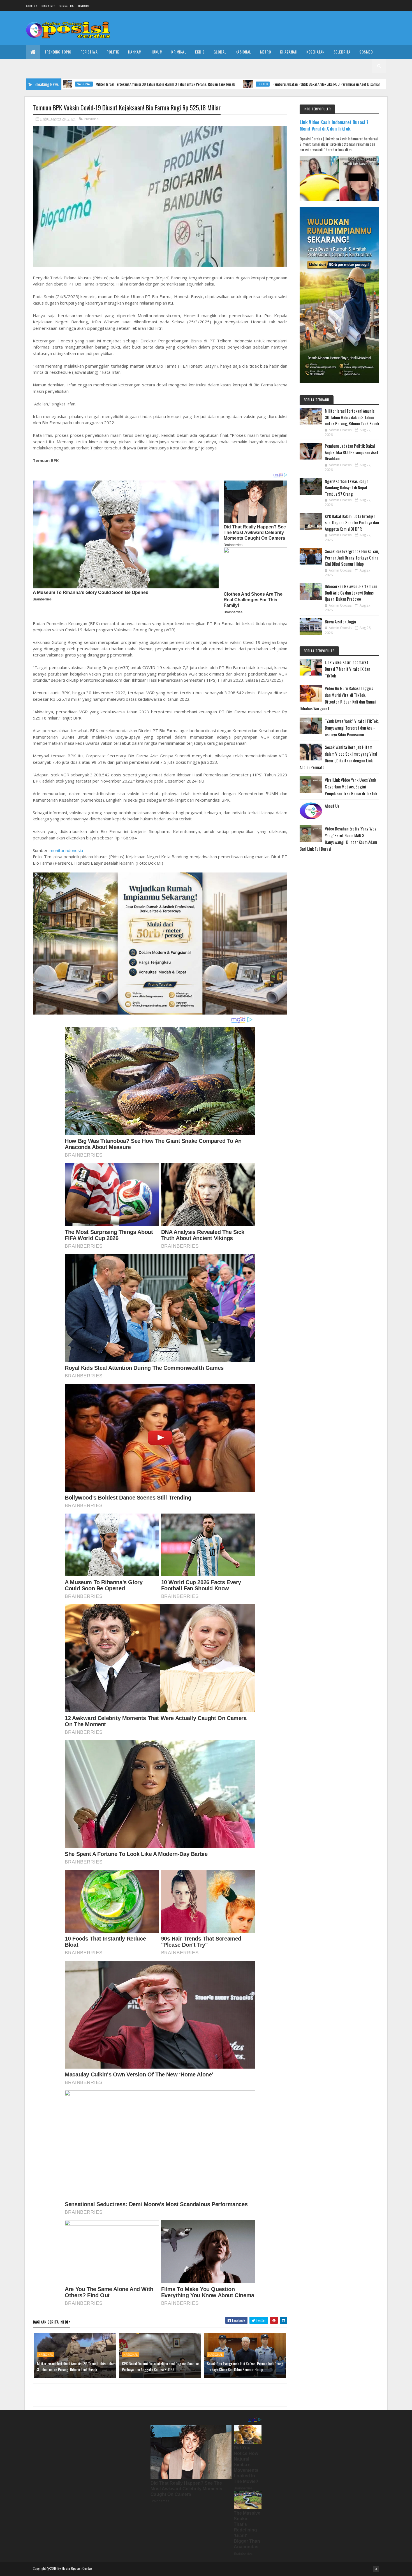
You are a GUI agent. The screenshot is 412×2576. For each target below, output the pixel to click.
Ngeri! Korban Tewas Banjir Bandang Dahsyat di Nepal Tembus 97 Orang (346, 487)
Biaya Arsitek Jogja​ (340, 621)
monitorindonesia (66, 850)
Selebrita (342, 52)
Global (220, 52)
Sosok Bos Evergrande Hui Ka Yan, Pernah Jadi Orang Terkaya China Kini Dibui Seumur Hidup (245, 2366)
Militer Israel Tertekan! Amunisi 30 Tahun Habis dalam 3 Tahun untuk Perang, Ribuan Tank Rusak (76, 2366)
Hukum (157, 52)
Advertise (84, 6)
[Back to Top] (376, 2569)
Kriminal (179, 52)
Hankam (135, 52)
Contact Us (66, 6)
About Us (332, 806)
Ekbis (200, 52)
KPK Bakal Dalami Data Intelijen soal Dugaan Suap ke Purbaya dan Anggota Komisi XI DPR (160, 2366)
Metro (266, 52)
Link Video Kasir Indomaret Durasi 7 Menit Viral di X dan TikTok (334, 125)
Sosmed (366, 52)
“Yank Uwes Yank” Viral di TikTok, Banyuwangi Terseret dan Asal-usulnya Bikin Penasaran (352, 728)
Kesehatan (315, 52)
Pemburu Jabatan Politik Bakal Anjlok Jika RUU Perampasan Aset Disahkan (222, 84)
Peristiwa (89, 52)
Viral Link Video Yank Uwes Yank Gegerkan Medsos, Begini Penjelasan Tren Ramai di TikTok (351, 786)
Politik (113, 52)
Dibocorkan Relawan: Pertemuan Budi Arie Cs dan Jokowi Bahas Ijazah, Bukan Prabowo (351, 592)
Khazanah (289, 52)
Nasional (243, 52)
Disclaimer (48, 6)
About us (32, 6)
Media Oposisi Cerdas (77, 2568)
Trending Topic (58, 52)
